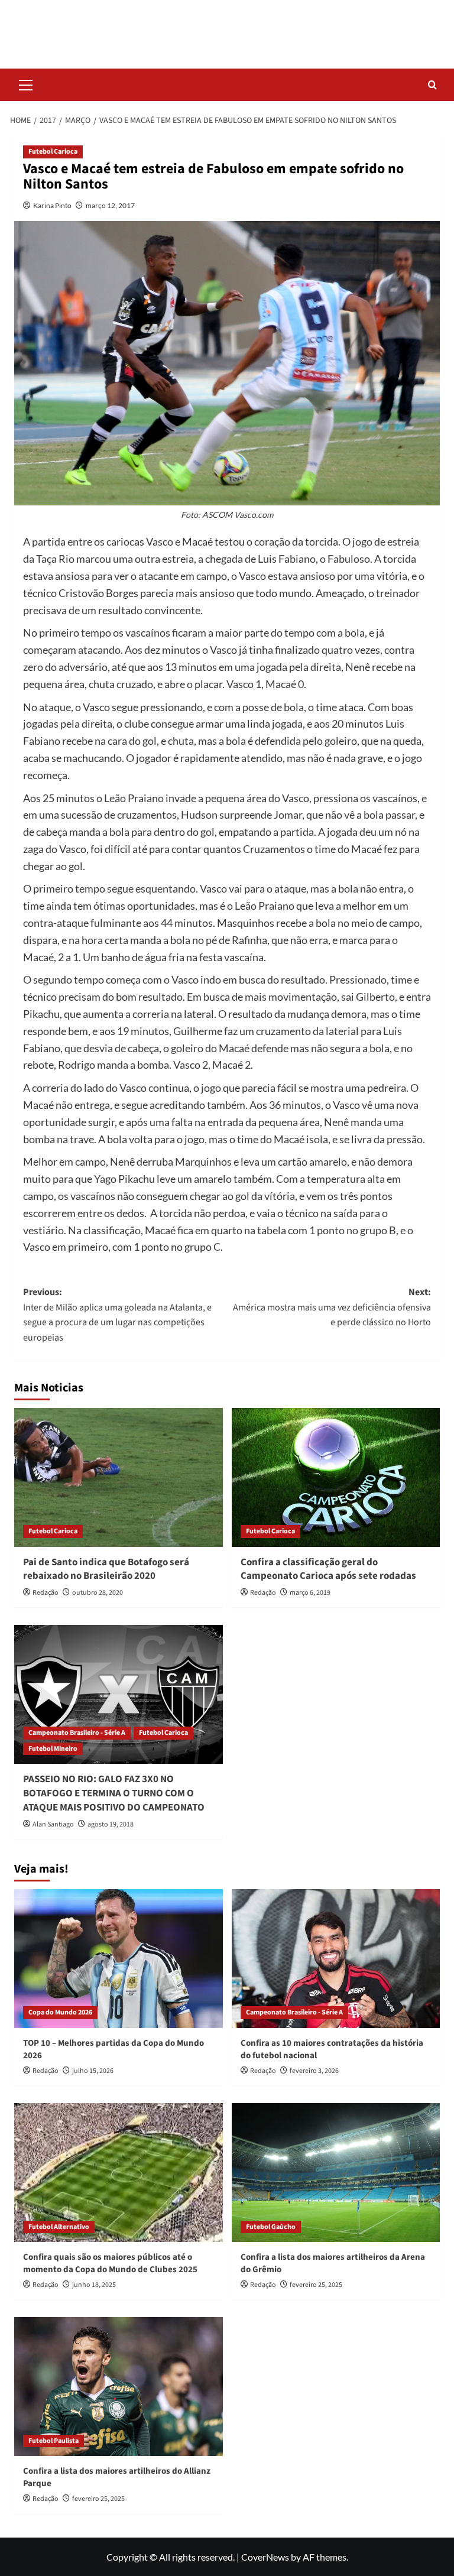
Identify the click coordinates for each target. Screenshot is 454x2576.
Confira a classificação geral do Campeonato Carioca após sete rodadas (328, 1569)
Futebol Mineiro (53, 1749)
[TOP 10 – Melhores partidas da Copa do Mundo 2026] (119, 1959)
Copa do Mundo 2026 (60, 2012)
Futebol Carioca (53, 152)
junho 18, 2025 (94, 2285)
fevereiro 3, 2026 (314, 2071)
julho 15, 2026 (93, 2071)
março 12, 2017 (110, 205)
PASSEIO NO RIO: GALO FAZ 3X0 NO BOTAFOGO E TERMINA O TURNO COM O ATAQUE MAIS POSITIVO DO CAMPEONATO (114, 1793)
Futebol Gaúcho (271, 2227)
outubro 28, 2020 (98, 1593)
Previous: (117, 1315)
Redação (46, 1593)
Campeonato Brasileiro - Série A (77, 1733)
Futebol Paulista (53, 2441)
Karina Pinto (52, 205)
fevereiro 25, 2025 (316, 2285)
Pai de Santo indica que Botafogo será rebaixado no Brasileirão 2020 (106, 1569)
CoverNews (265, 2557)
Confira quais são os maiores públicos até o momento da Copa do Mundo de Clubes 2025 (110, 2263)
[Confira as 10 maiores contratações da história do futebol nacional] (336, 1959)
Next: (332, 1307)
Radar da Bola (227, 26)
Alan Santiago (53, 1824)
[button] (26, 83)
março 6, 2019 (310, 1593)
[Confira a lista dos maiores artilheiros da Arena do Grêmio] (336, 2173)
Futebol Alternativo (59, 2227)
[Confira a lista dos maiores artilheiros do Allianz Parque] (119, 2387)
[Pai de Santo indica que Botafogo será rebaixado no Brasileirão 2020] (119, 1477)
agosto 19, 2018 (111, 1824)
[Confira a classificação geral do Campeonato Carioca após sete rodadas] (336, 1477)
